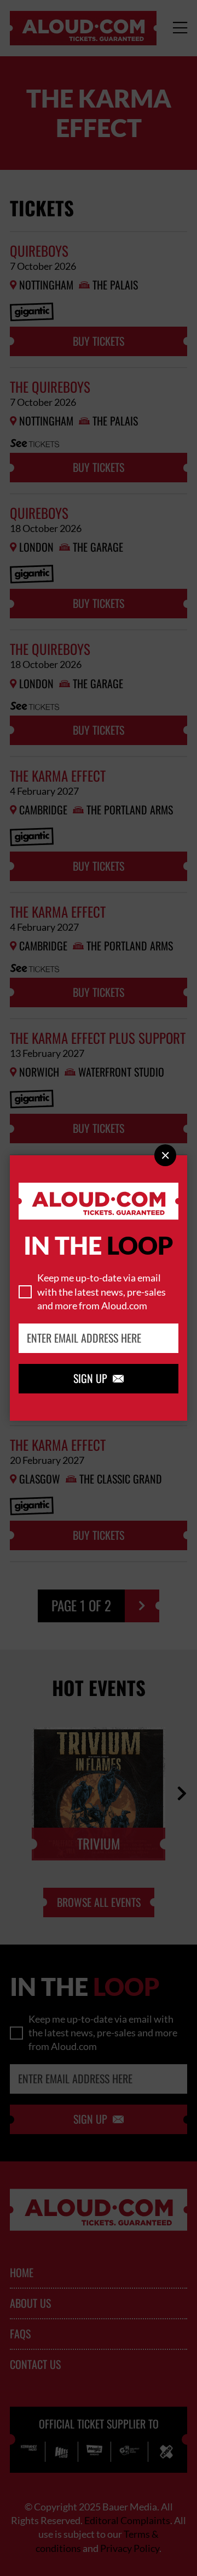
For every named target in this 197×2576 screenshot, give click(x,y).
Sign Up (99, 1379)
